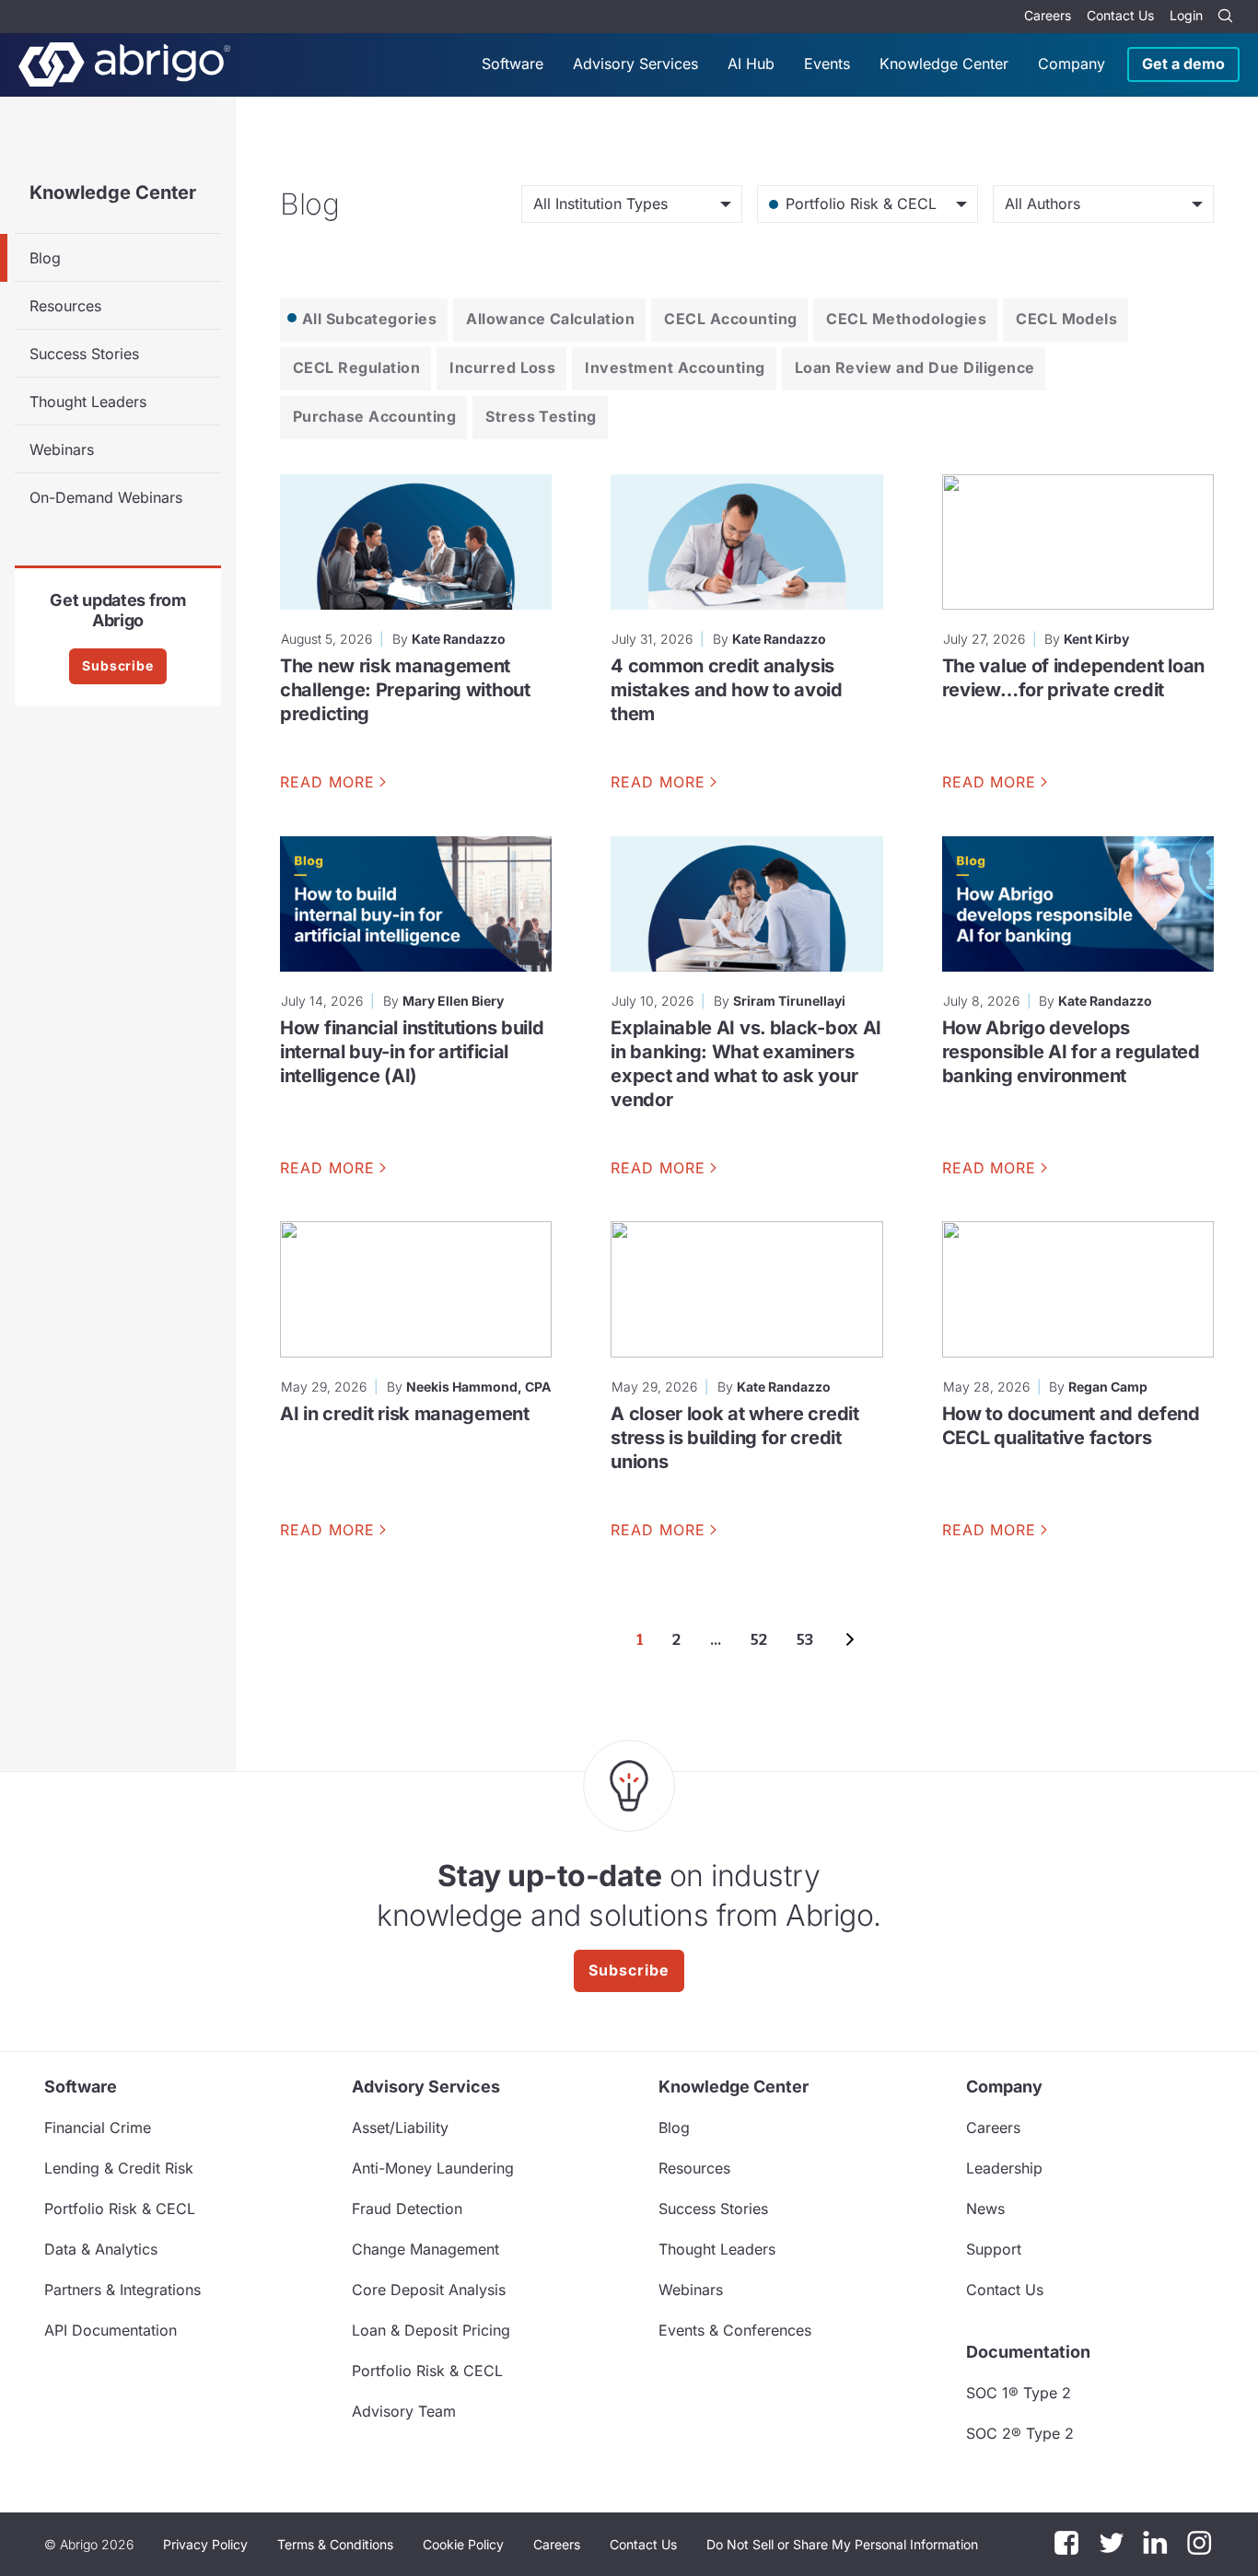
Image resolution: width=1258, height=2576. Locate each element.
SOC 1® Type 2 (1019, 2393)
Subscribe (118, 665)
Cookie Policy (463, 2544)
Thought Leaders (88, 402)
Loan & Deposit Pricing (431, 2330)
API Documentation (111, 2330)
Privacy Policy (205, 2544)
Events (827, 64)
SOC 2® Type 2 (1020, 2433)
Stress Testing (541, 416)
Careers (1048, 15)
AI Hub (751, 64)
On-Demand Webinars (106, 497)
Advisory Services (635, 64)
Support (994, 2249)
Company (1072, 64)
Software (513, 64)
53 (805, 1640)
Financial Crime (98, 2127)
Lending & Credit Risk (119, 2168)
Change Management (425, 2249)
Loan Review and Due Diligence (915, 367)
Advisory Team (404, 2411)
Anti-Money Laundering (433, 2168)
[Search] (1225, 17)
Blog (45, 258)
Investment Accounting (675, 367)
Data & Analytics (101, 2249)
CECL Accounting (730, 319)
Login (1186, 15)
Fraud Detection (407, 2209)
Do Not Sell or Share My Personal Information (842, 2544)
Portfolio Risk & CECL (120, 2209)
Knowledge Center (944, 64)
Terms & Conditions (335, 2544)
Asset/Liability (400, 2127)
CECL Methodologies (906, 319)
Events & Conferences (735, 2330)
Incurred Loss (502, 367)
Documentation (1028, 2352)
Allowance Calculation (550, 319)
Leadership (1004, 2168)
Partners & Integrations (122, 2290)
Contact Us (1120, 15)
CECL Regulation (356, 367)
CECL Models (1066, 319)
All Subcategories (369, 319)
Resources (65, 306)
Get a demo (1183, 64)
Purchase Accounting (374, 416)
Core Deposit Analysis (429, 2290)
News (985, 2209)
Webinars (62, 449)
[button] (842, 2545)
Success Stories (84, 354)
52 (759, 1640)
